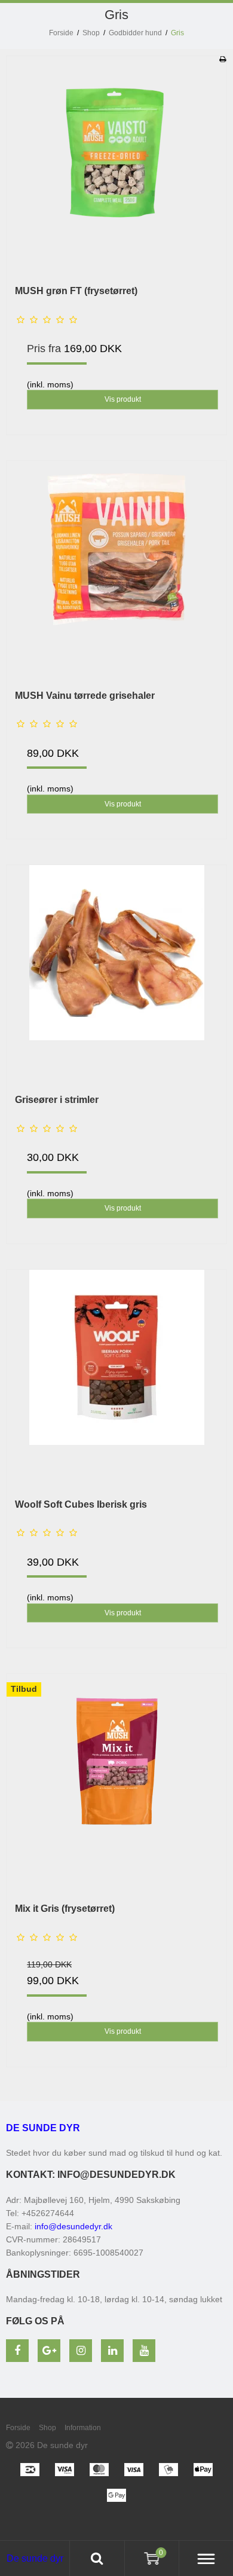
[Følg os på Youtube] (144, 2351)
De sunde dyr (43, 2128)
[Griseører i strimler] (116, 975)
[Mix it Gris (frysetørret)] (116, 1784)
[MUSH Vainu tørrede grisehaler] (116, 571)
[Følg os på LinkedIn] (112, 2351)
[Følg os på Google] (49, 2351)
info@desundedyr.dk (73, 2226)
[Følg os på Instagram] (81, 2351)
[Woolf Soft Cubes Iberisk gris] (116, 1380)
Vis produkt (123, 399)
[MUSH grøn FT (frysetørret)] (116, 166)
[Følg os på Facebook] (17, 2351)
